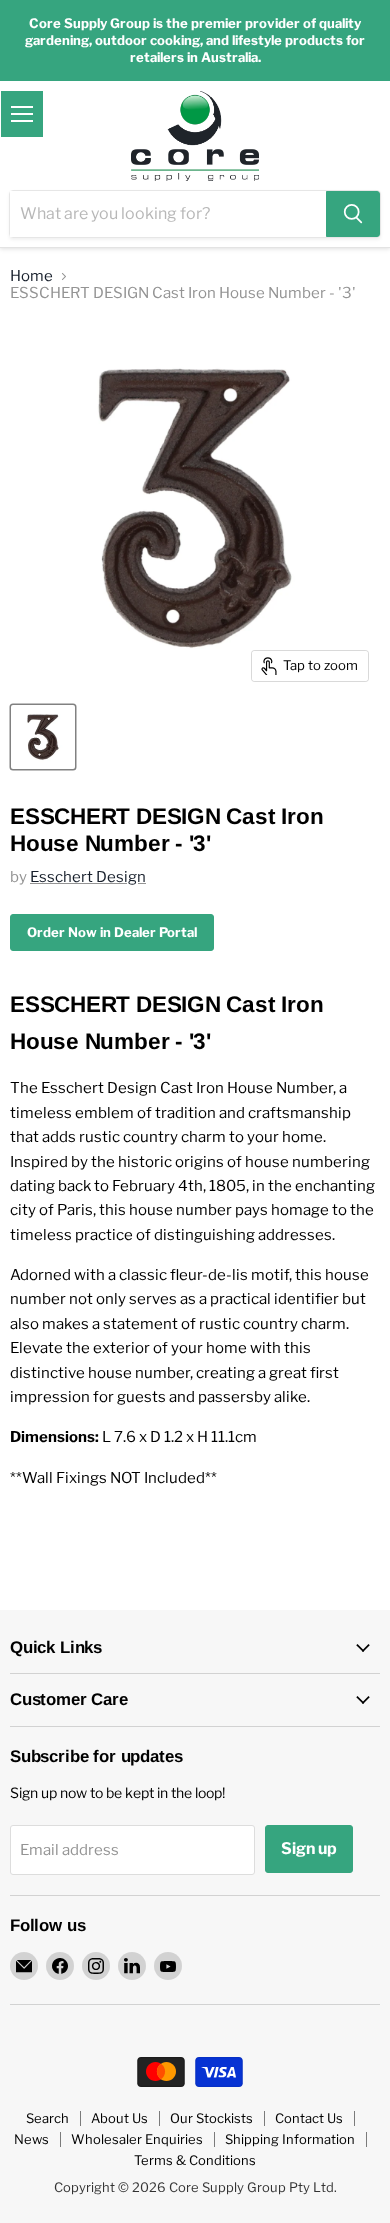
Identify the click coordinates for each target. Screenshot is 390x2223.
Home (31, 276)
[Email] (24, 1966)
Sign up (309, 1848)
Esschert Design (88, 877)
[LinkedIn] (132, 1966)
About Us (119, 2118)
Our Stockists (211, 2118)
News (31, 2139)
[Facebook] (60, 1966)
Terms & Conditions (195, 2160)
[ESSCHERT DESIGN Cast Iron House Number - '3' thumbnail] (43, 737)
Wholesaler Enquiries (137, 2139)
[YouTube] (168, 1966)
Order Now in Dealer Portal (112, 932)
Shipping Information (290, 2139)
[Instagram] (96, 1966)
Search (47, 2118)
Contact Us (309, 2118)
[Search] (353, 214)
